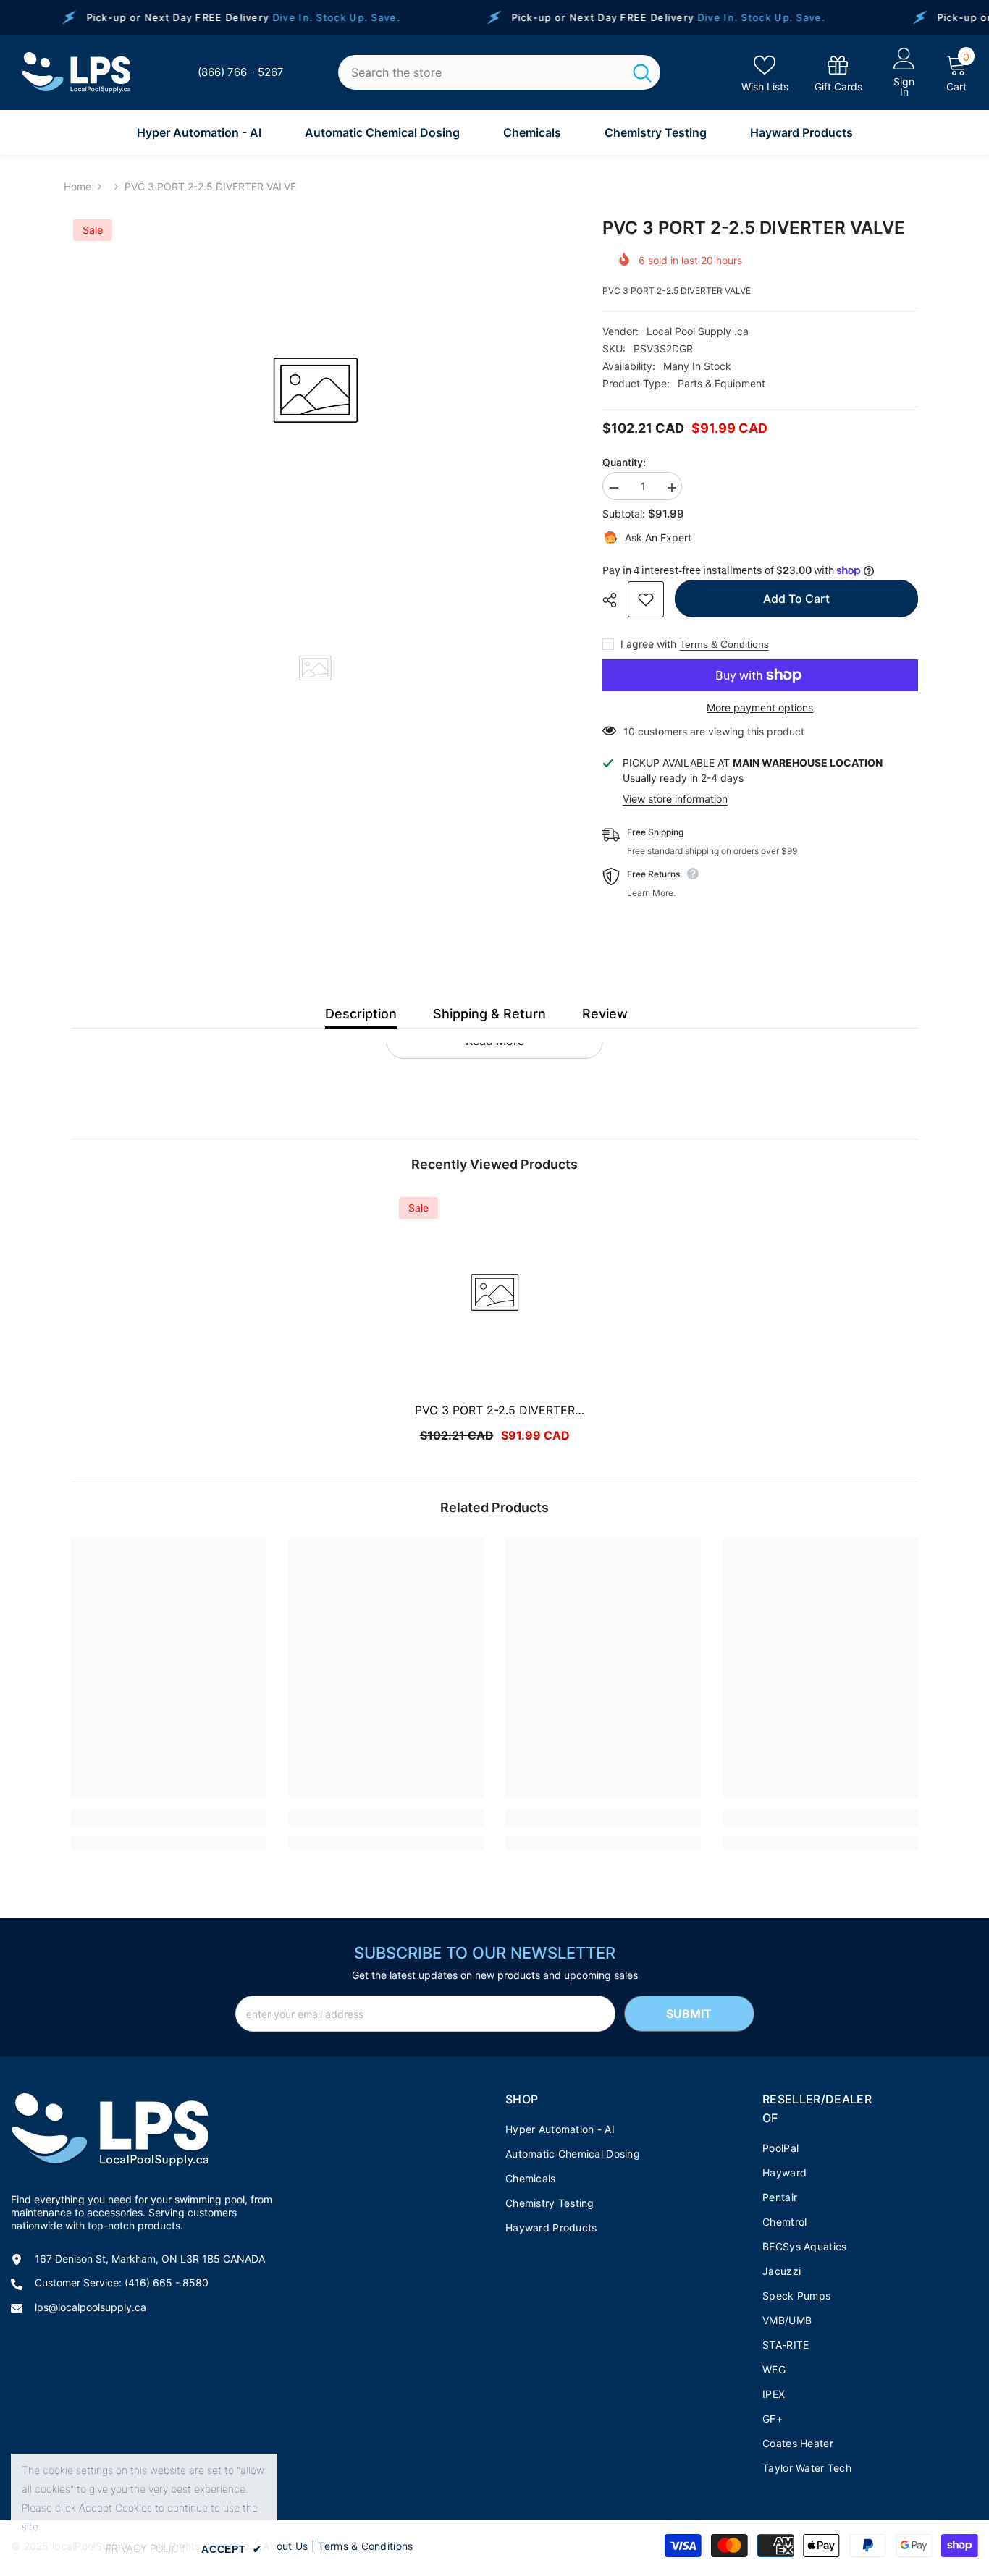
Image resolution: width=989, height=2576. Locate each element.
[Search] (499, 73)
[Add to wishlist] (646, 599)
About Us (285, 2546)
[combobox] (481, 73)
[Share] (615, 600)
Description (361, 1014)
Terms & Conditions (724, 644)
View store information (675, 799)
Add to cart (796, 599)
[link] (838, 73)
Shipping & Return (489, 1014)
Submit (689, 2014)
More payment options (760, 708)
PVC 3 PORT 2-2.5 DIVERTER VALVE (495, 1411)
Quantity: (624, 462)
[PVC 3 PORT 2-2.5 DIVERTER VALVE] (494, 1293)
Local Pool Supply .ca (698, 331)
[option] (315, 391)
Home (77, 186)
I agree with (648, 644)
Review (605, 1014)
